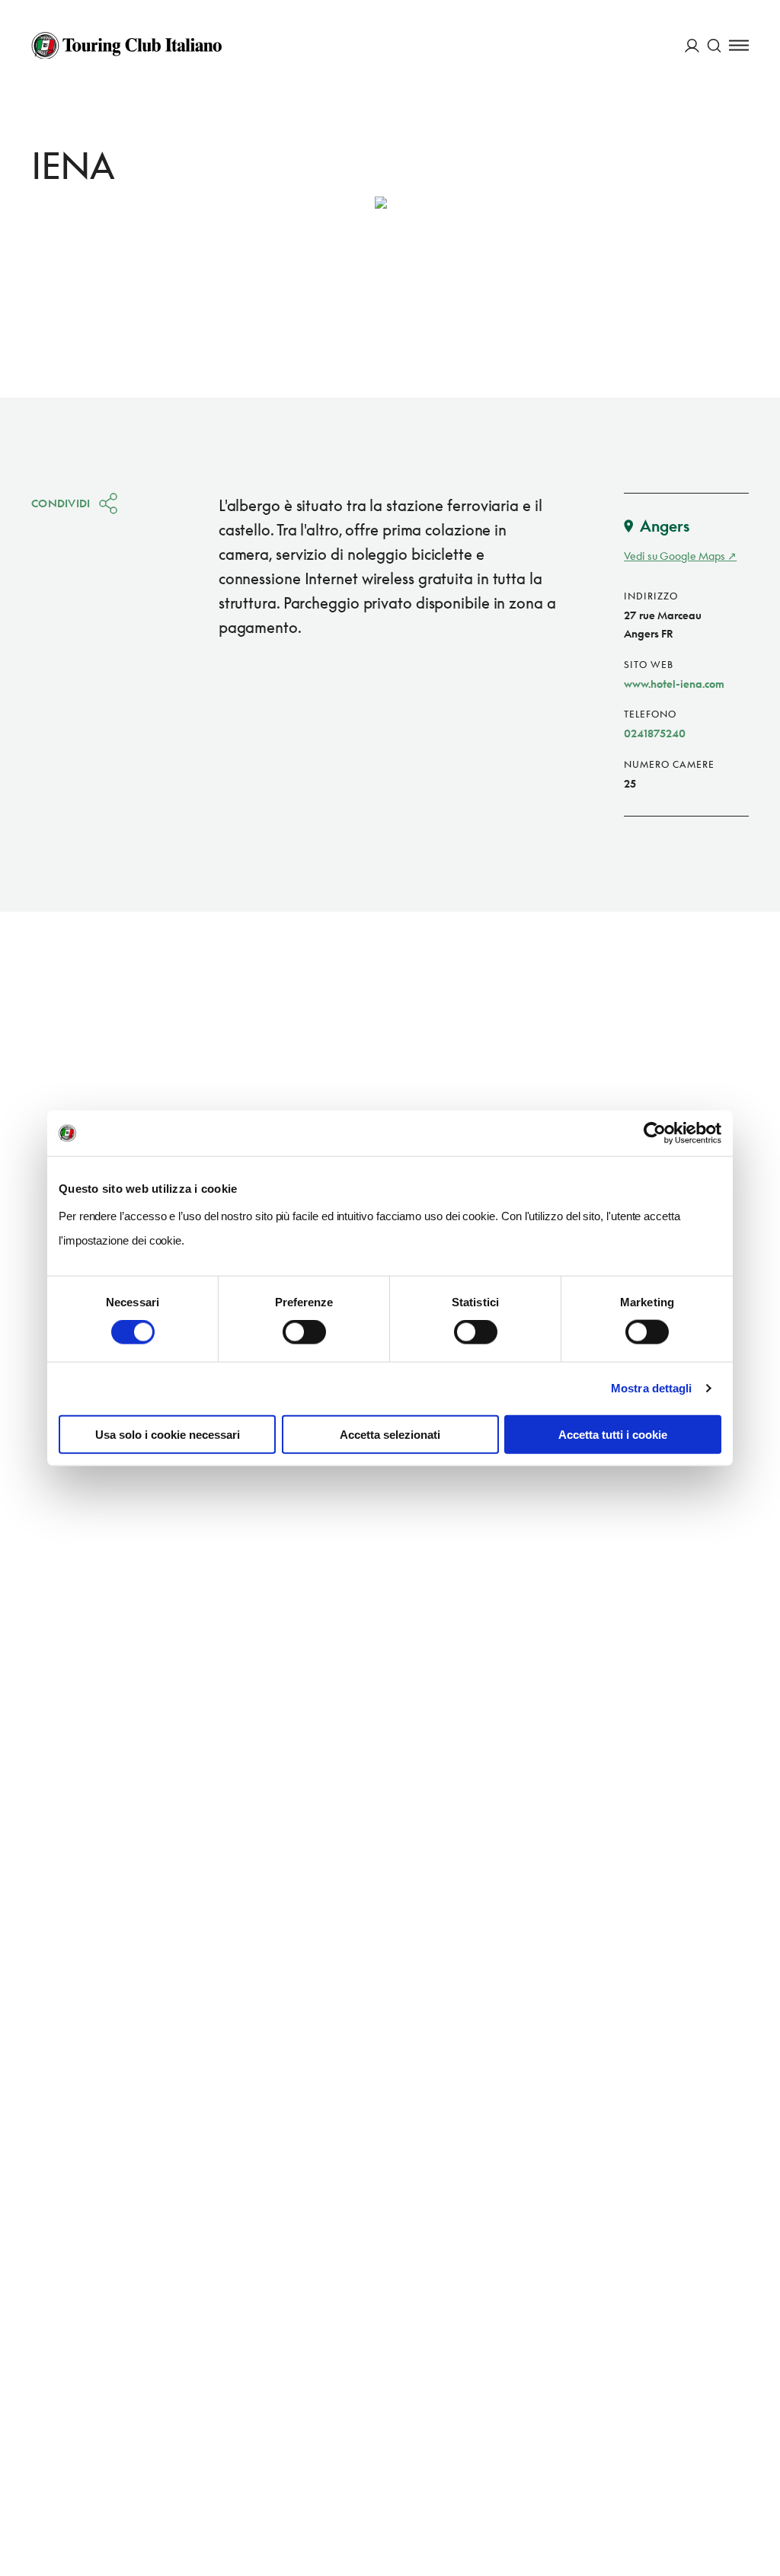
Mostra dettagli (652, 1388)
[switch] (304, 1332)
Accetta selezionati (390, 1434)
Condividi (61, 503)
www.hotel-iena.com (674, 684)
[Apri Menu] (739, 45)
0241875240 (655, 733)
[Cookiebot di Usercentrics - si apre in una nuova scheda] (655, 1133)
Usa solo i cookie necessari (168, 1434)
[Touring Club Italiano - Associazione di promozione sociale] (126, 46)
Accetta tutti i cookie (613, 1434)
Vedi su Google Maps (675, 556)
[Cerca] (714, 45)
